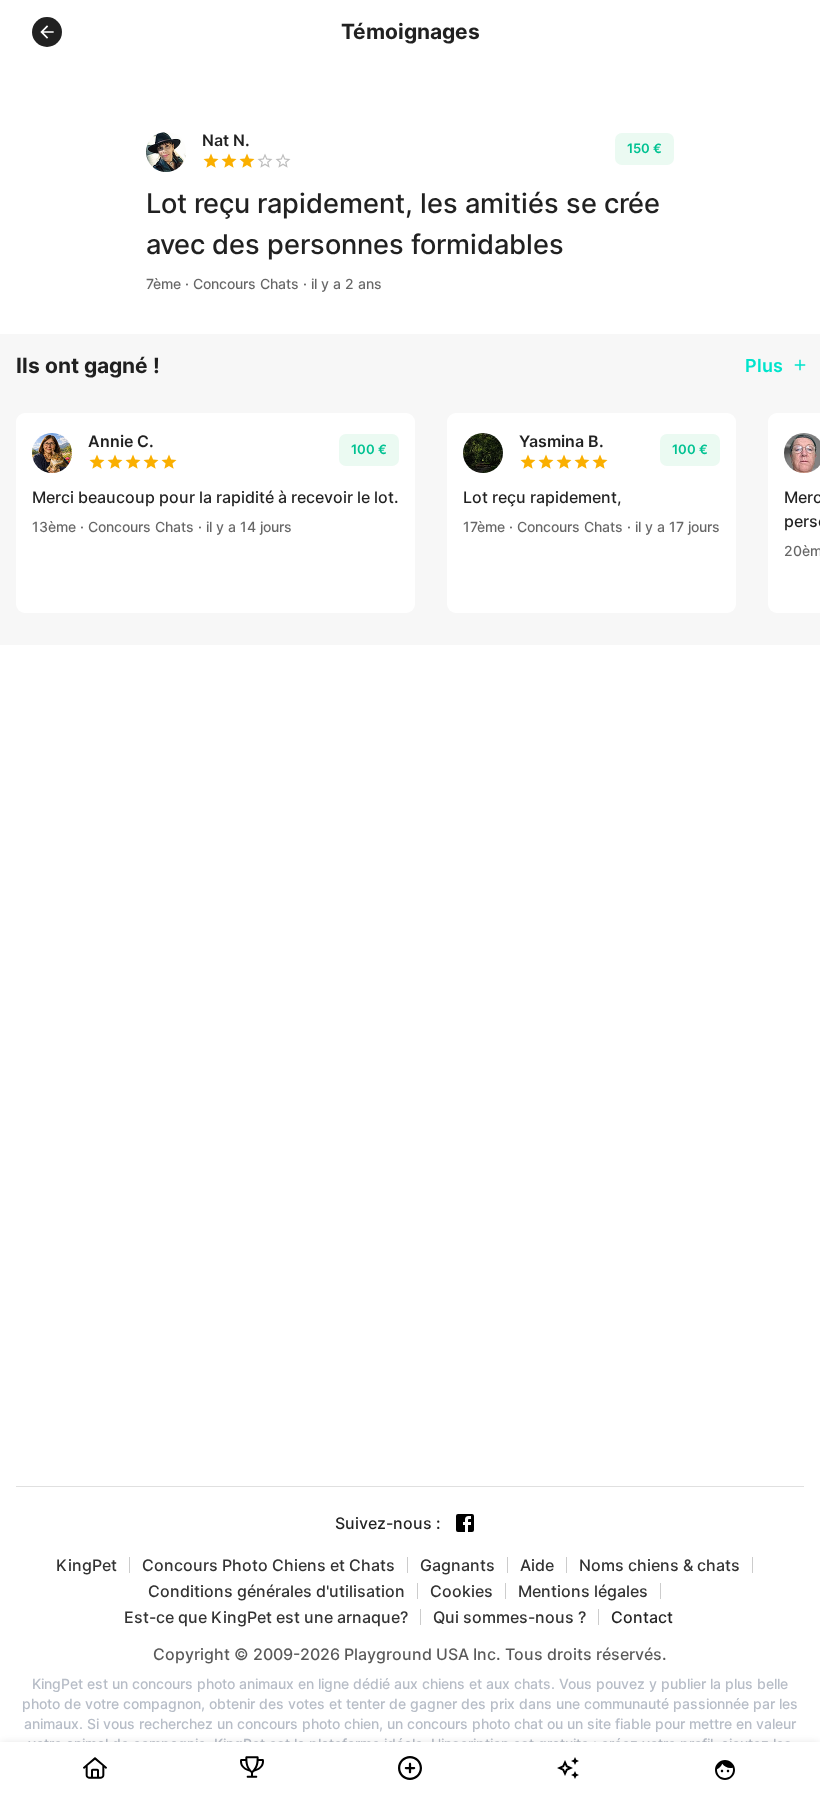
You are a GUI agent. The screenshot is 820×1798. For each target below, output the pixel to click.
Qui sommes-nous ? (509, 1617)
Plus (764, 365)
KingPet (86, 1565)
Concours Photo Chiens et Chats (268, 1565)
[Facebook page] (465, 1523)
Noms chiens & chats (659, 1565)
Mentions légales (583, 1591)
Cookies (461, 1591)
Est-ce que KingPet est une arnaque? (266, 1617)
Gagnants (457, 1565)
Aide (537, 1565)
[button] (47, 32)
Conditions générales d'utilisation (276, 1591)
